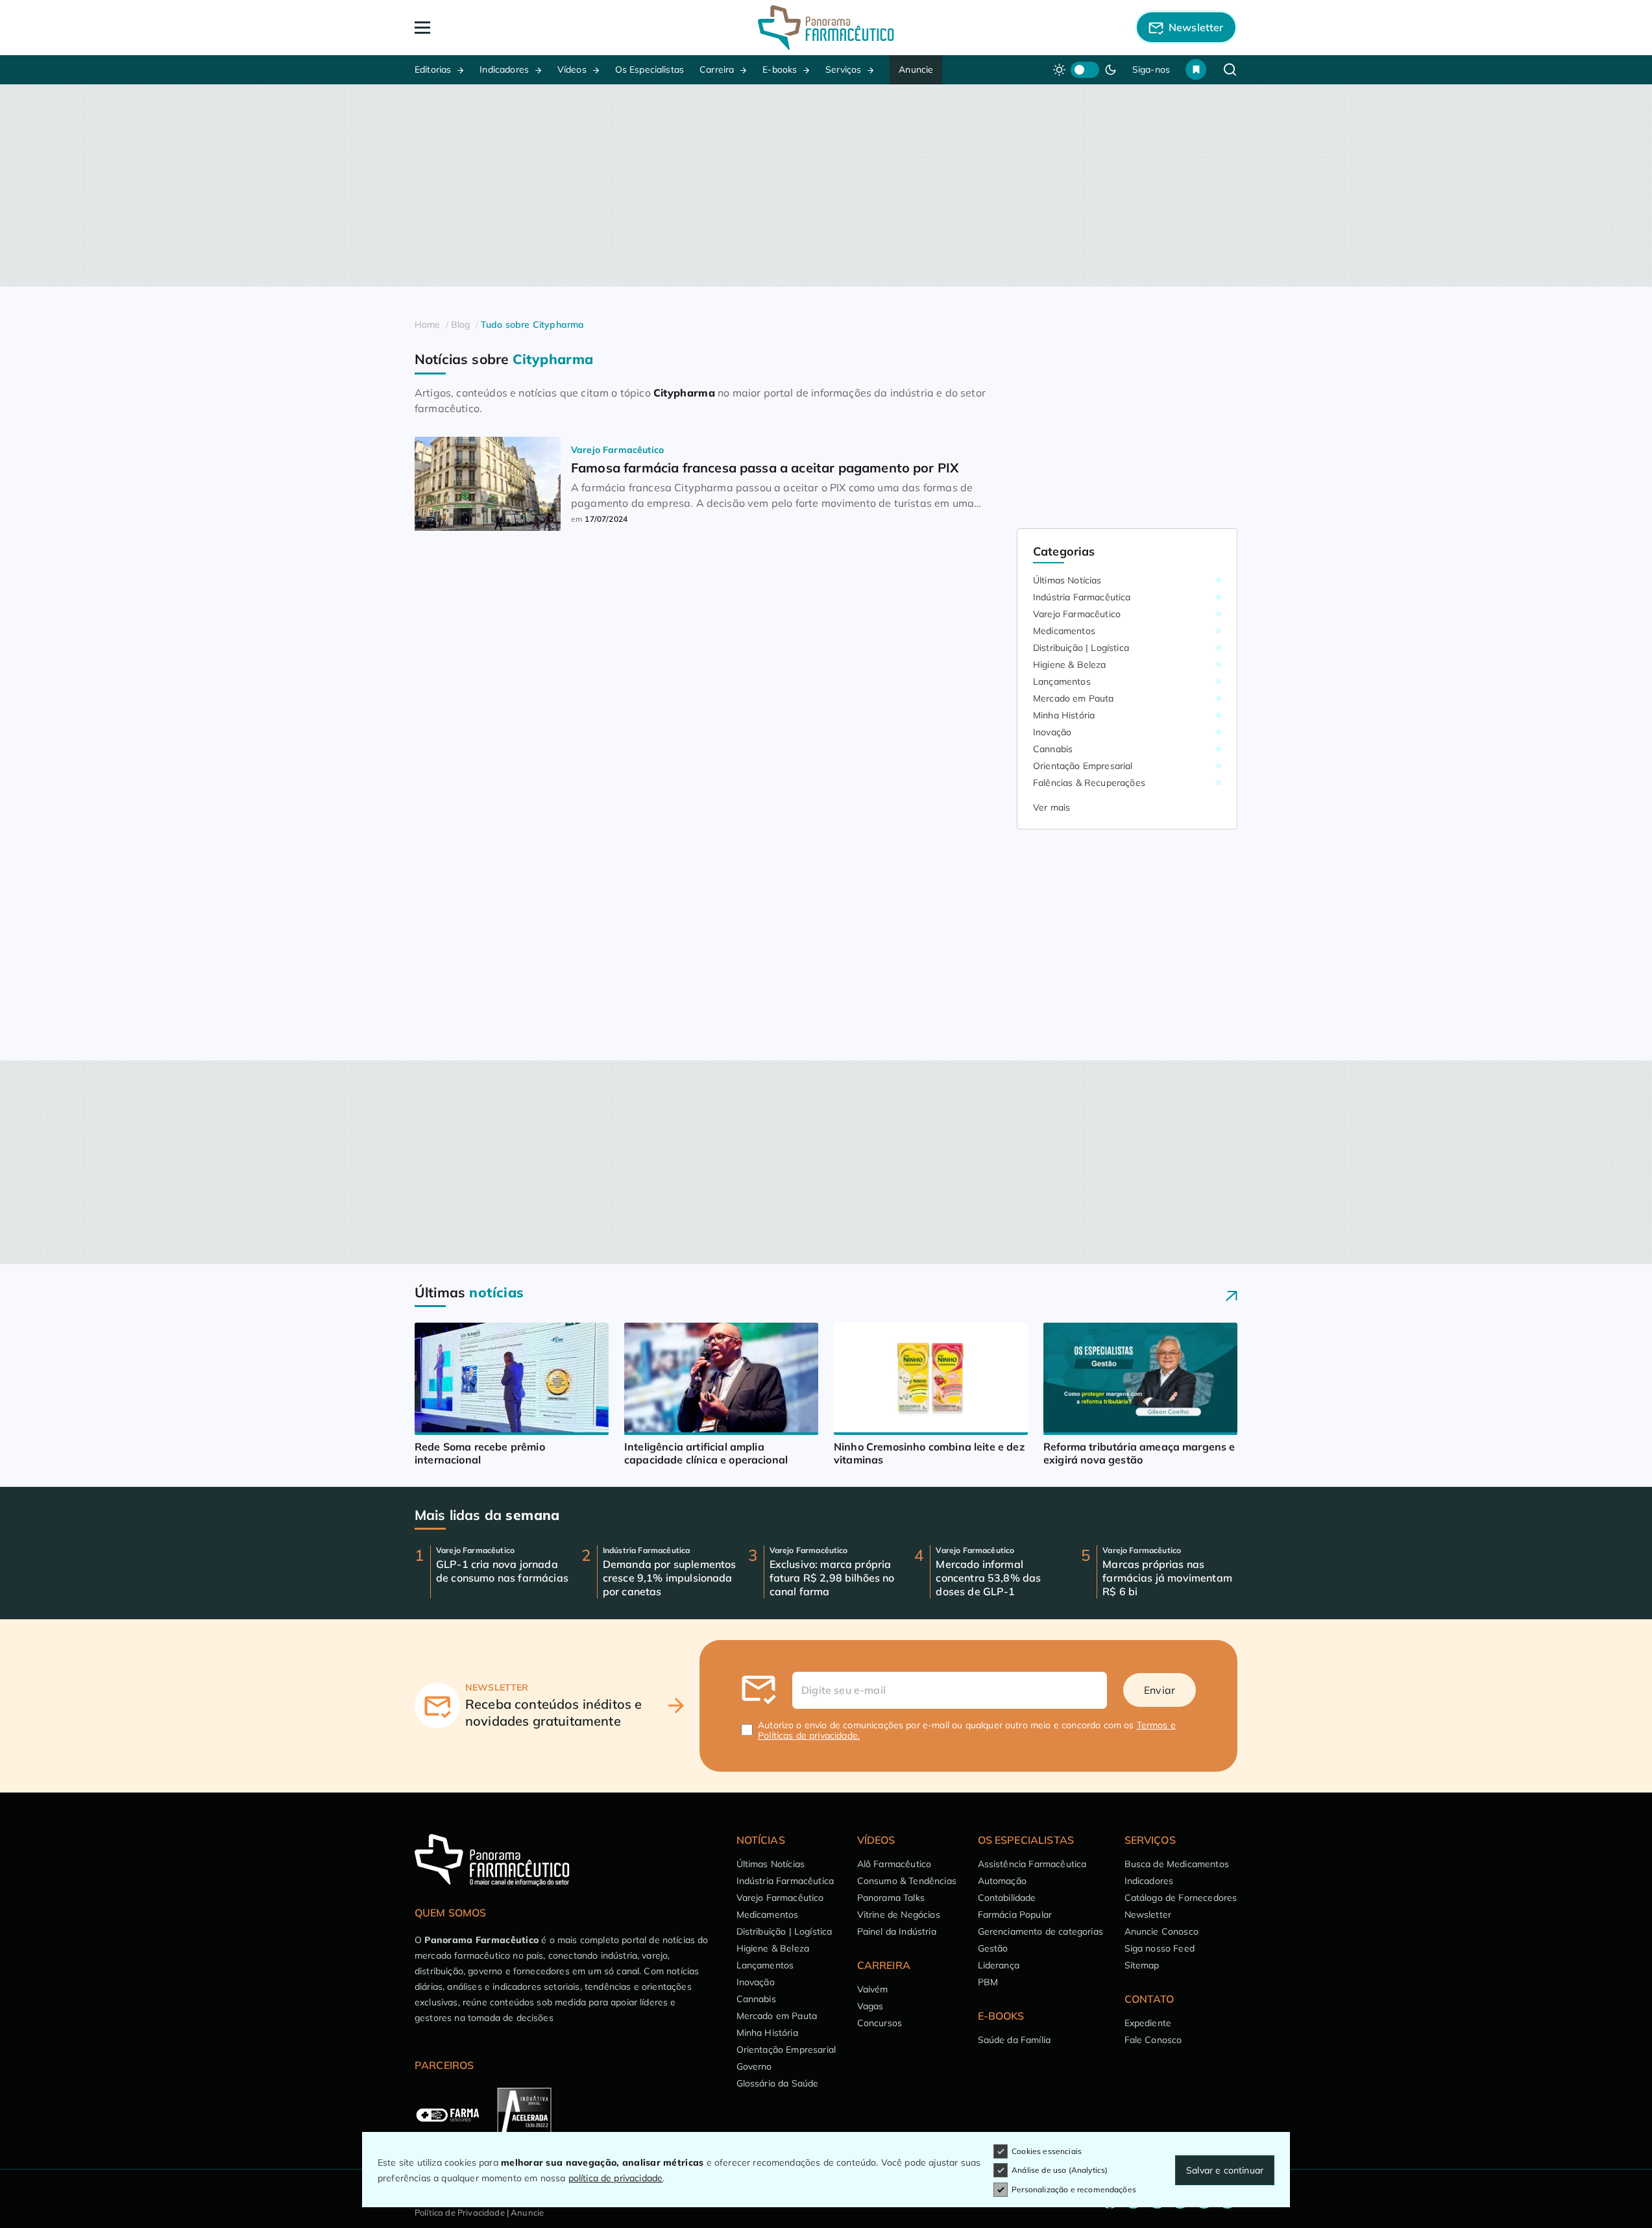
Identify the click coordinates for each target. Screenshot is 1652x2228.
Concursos (880, 2023)
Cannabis (1053, 749)
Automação (1002, 1881)
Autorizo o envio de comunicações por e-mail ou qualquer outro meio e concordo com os (967, 1730)
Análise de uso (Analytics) (1060, 2170)
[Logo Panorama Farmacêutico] (826, 28)
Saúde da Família (1014, 2040)
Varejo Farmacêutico (1077, 614)
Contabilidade (1007, 1898)
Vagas (870, 2006)
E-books (780, 69)
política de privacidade (616, 2178)
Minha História (1064, 715)
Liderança (999, 1965)
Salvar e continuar (1225, 2170)
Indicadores (504, 69)
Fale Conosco (1153, 2040)
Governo (754, 2066)
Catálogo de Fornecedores (1181, 1898)
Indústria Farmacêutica (1082, 597)
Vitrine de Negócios (899, 1915)
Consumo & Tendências (907, 1881)
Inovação (1052, 732)
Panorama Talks (891, 1898)
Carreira (717, 69)
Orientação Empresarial (1083, 766)
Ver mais (1051, 807)
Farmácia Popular (1015, 1915)
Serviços (843, 69)
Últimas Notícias (1067, 580)
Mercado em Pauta (1074, 698)
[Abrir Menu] (497, 28)
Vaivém (873, 1989)
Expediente (1148, 2023)
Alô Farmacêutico (894, 1864)
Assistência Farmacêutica (1032, 1864)
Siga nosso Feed (1160, 1948)
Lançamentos (1062, 681)
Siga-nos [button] (1151, 69)
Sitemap (1142, 1965)
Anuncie (916, 69)
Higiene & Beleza (1070, 665)
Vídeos (572, 69)
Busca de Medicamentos (1177, 1864)
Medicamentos (1064, 631)
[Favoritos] (1196, 69)
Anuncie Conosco (1161, 1931)
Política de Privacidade (460, 2212)
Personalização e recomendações (1074, 2189)
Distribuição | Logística (1081, 648)
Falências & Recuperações (1089, 783)
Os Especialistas (650, 69)
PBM (988, 1982)
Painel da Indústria (897, 1931)
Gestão (993, 1948)
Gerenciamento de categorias (1040, 1931)
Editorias (433, 69)
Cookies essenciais (1047, 2151)
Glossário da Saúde (778, 2083)
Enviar (1160, 1690)
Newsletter (1148, 1915)
